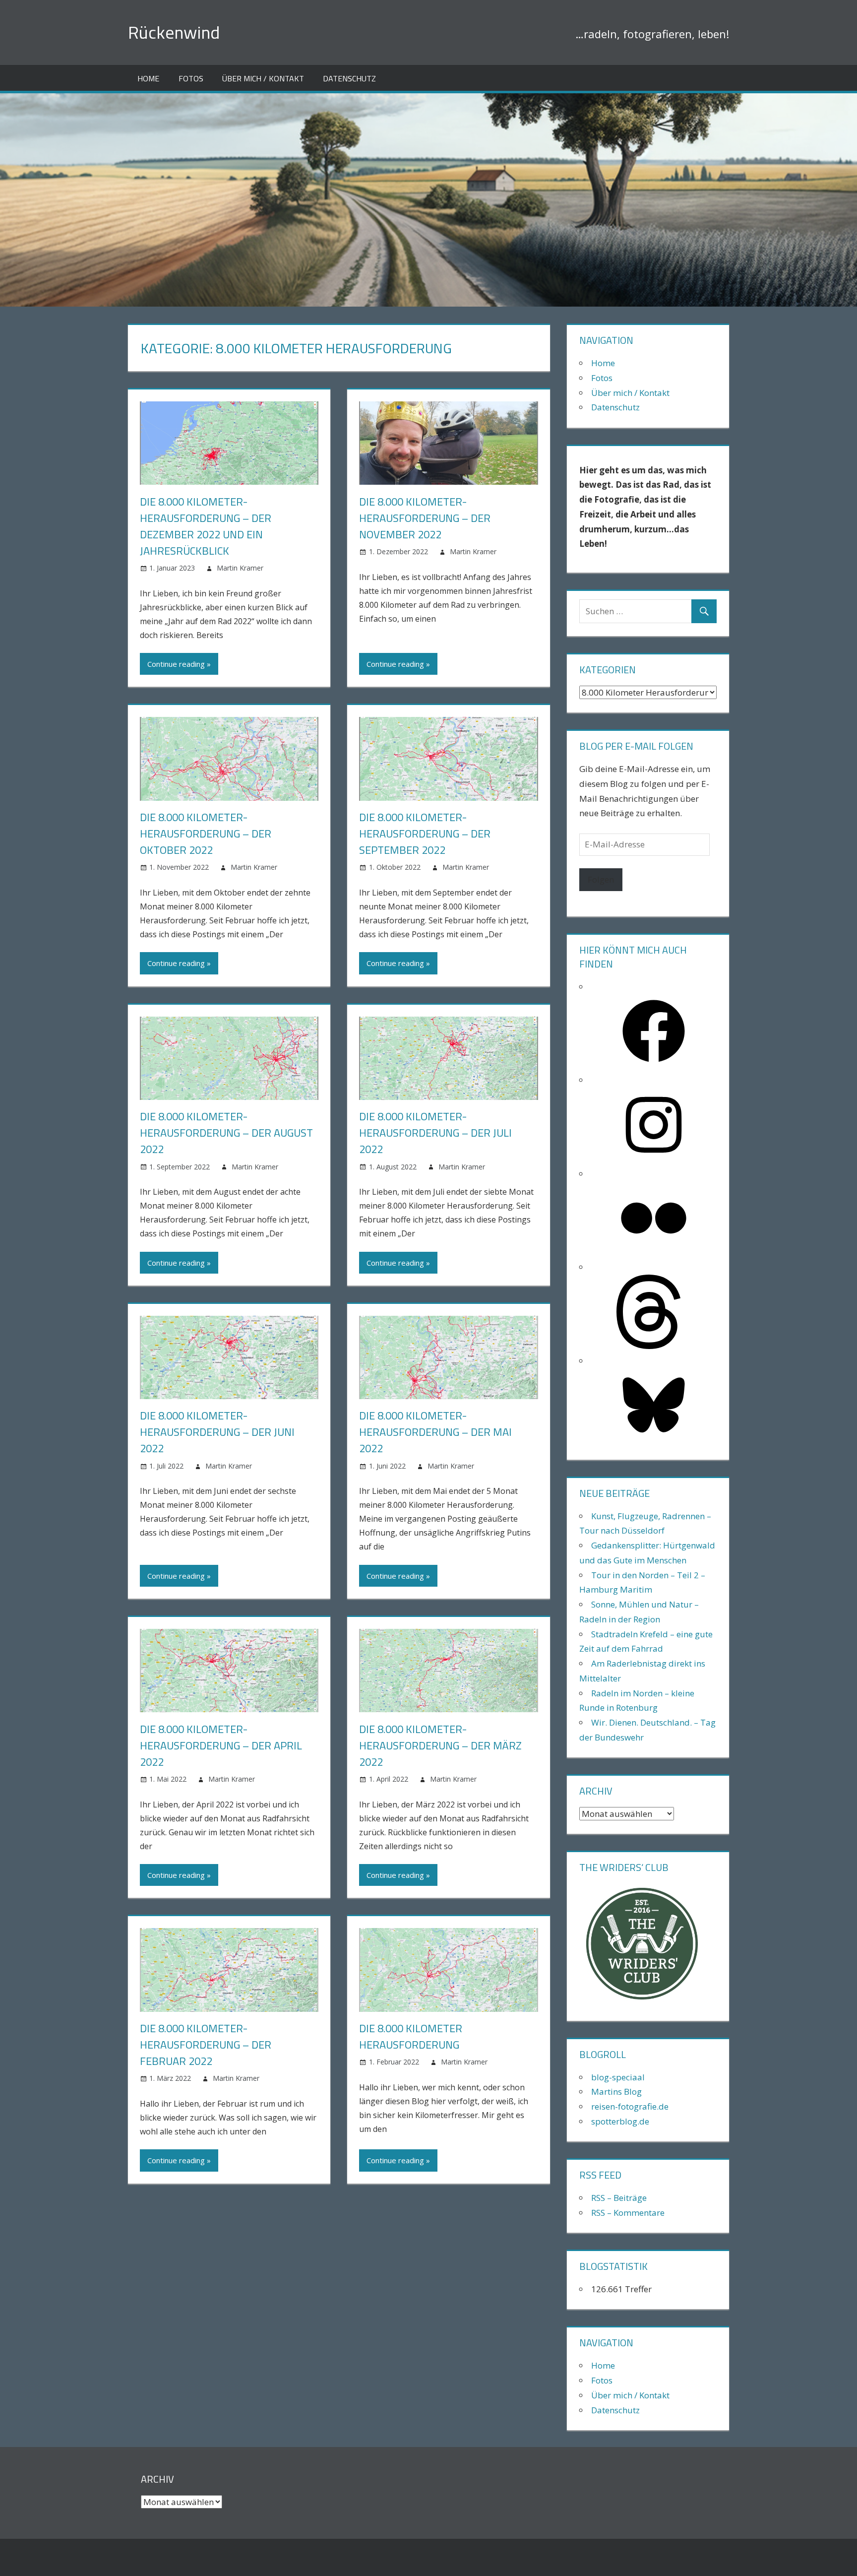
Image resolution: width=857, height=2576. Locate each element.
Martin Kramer (240, 568)
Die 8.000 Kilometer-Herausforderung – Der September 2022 (425, 834)
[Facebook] (654, 1065)
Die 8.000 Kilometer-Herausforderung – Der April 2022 (221, 1745)
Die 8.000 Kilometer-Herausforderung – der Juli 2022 (435, 1133)
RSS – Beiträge (619, 2198)
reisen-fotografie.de (630, 2106)
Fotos (191, 78)
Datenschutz (349, 78)
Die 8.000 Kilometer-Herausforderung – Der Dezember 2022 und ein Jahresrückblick (206, 526)
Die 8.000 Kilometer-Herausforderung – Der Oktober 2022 (206, 834)
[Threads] (654, 1346)
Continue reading (176, 664)
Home (148, 78)
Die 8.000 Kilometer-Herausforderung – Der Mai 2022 (435, 1432)
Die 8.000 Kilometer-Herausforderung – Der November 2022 (425, 518)
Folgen (601, 879)
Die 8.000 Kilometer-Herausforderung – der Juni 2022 (217, 1432)
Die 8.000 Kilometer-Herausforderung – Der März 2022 (440, 1745)
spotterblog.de (620, 2121)
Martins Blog (616, 2092)
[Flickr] (654, 1252)
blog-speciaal (618, 2077)
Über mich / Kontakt (263, 78)
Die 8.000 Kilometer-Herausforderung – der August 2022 (226, 1133)
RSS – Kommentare (628, 2213)
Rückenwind (174, 32)
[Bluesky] (654, 1439)
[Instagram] (654, 1159)
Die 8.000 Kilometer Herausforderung (411, 2036)
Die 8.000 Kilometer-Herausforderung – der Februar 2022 (206, 2045)
